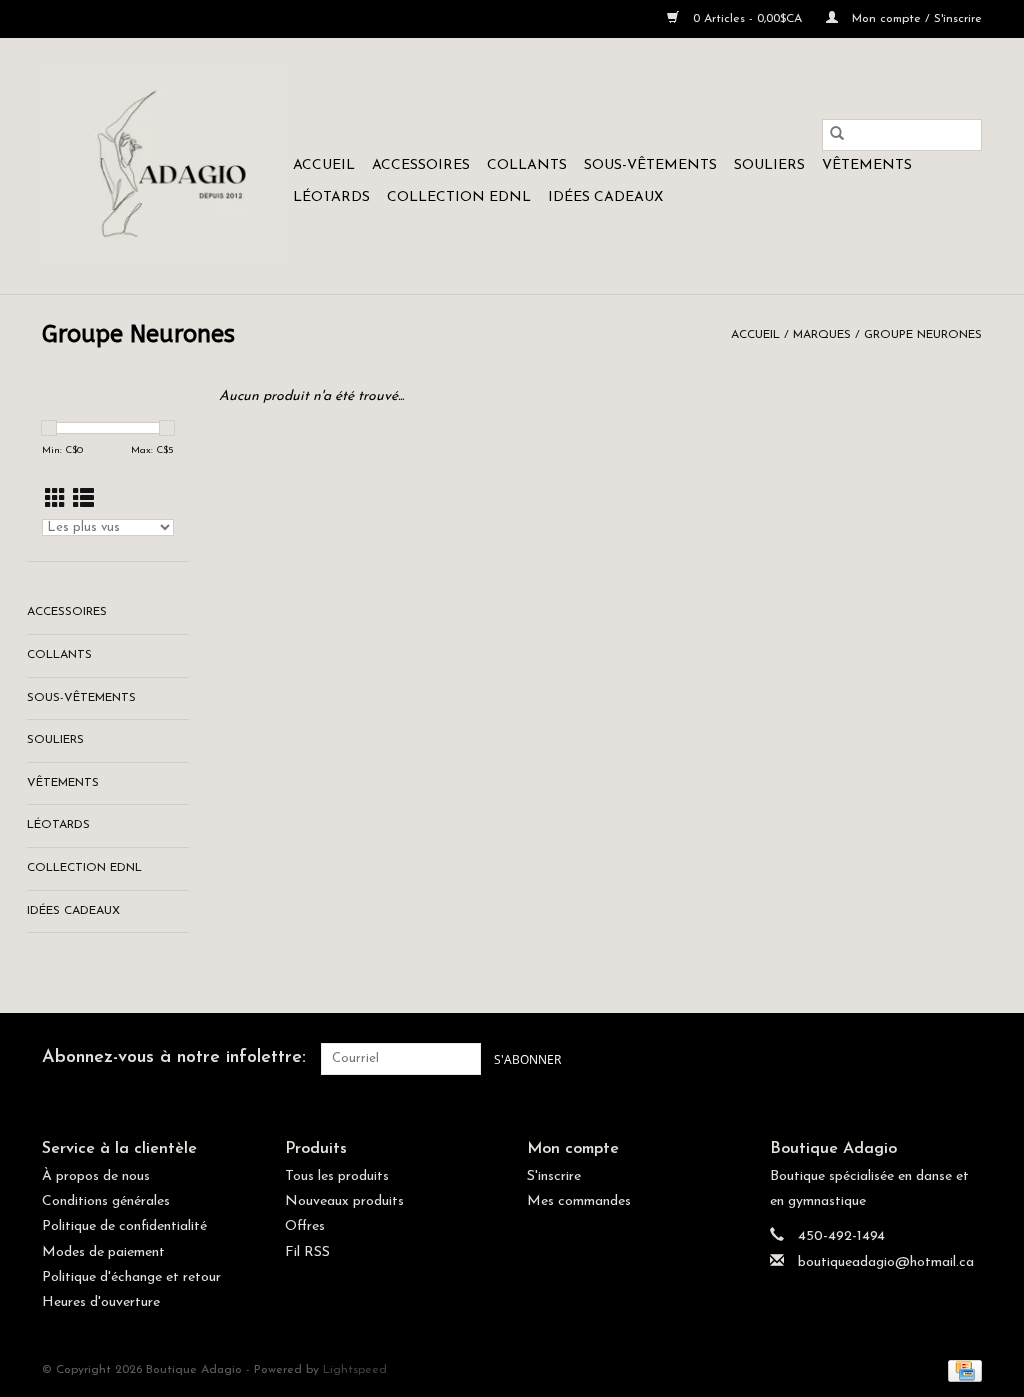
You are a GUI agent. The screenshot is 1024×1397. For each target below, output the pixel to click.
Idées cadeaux (605, 197)
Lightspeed (355, 1370)
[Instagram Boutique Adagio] (966, 1059)
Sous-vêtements (650, 165)
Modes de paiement (103, 1252)
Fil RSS (307, 1252)
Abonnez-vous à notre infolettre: (174, 1058)
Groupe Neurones (923, 335)
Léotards (331, 197)
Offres (305, 1226)
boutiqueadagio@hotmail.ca (886, 1262)
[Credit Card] (961, 1370)
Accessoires (421, 165)
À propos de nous (96, 1176)
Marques (822, 335)
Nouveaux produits (344, 1201)
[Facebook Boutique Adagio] (930, 1059)
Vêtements (867, 165)
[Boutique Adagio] (164, 166)
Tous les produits (337, 1176)
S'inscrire (554, 1176)
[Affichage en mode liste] (83, 500)
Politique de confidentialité (124, 1226)
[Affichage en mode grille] (55, 500)
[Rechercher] (837, 135)
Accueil (324, 165)
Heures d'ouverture (101, 1302)
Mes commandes (579, 1201)
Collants (527, 165)
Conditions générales (106, 1201)
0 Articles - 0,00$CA (747, 19)
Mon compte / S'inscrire (915, 19)
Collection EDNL (459, 197)
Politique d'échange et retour (131, 1277)
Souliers (769, 165)
